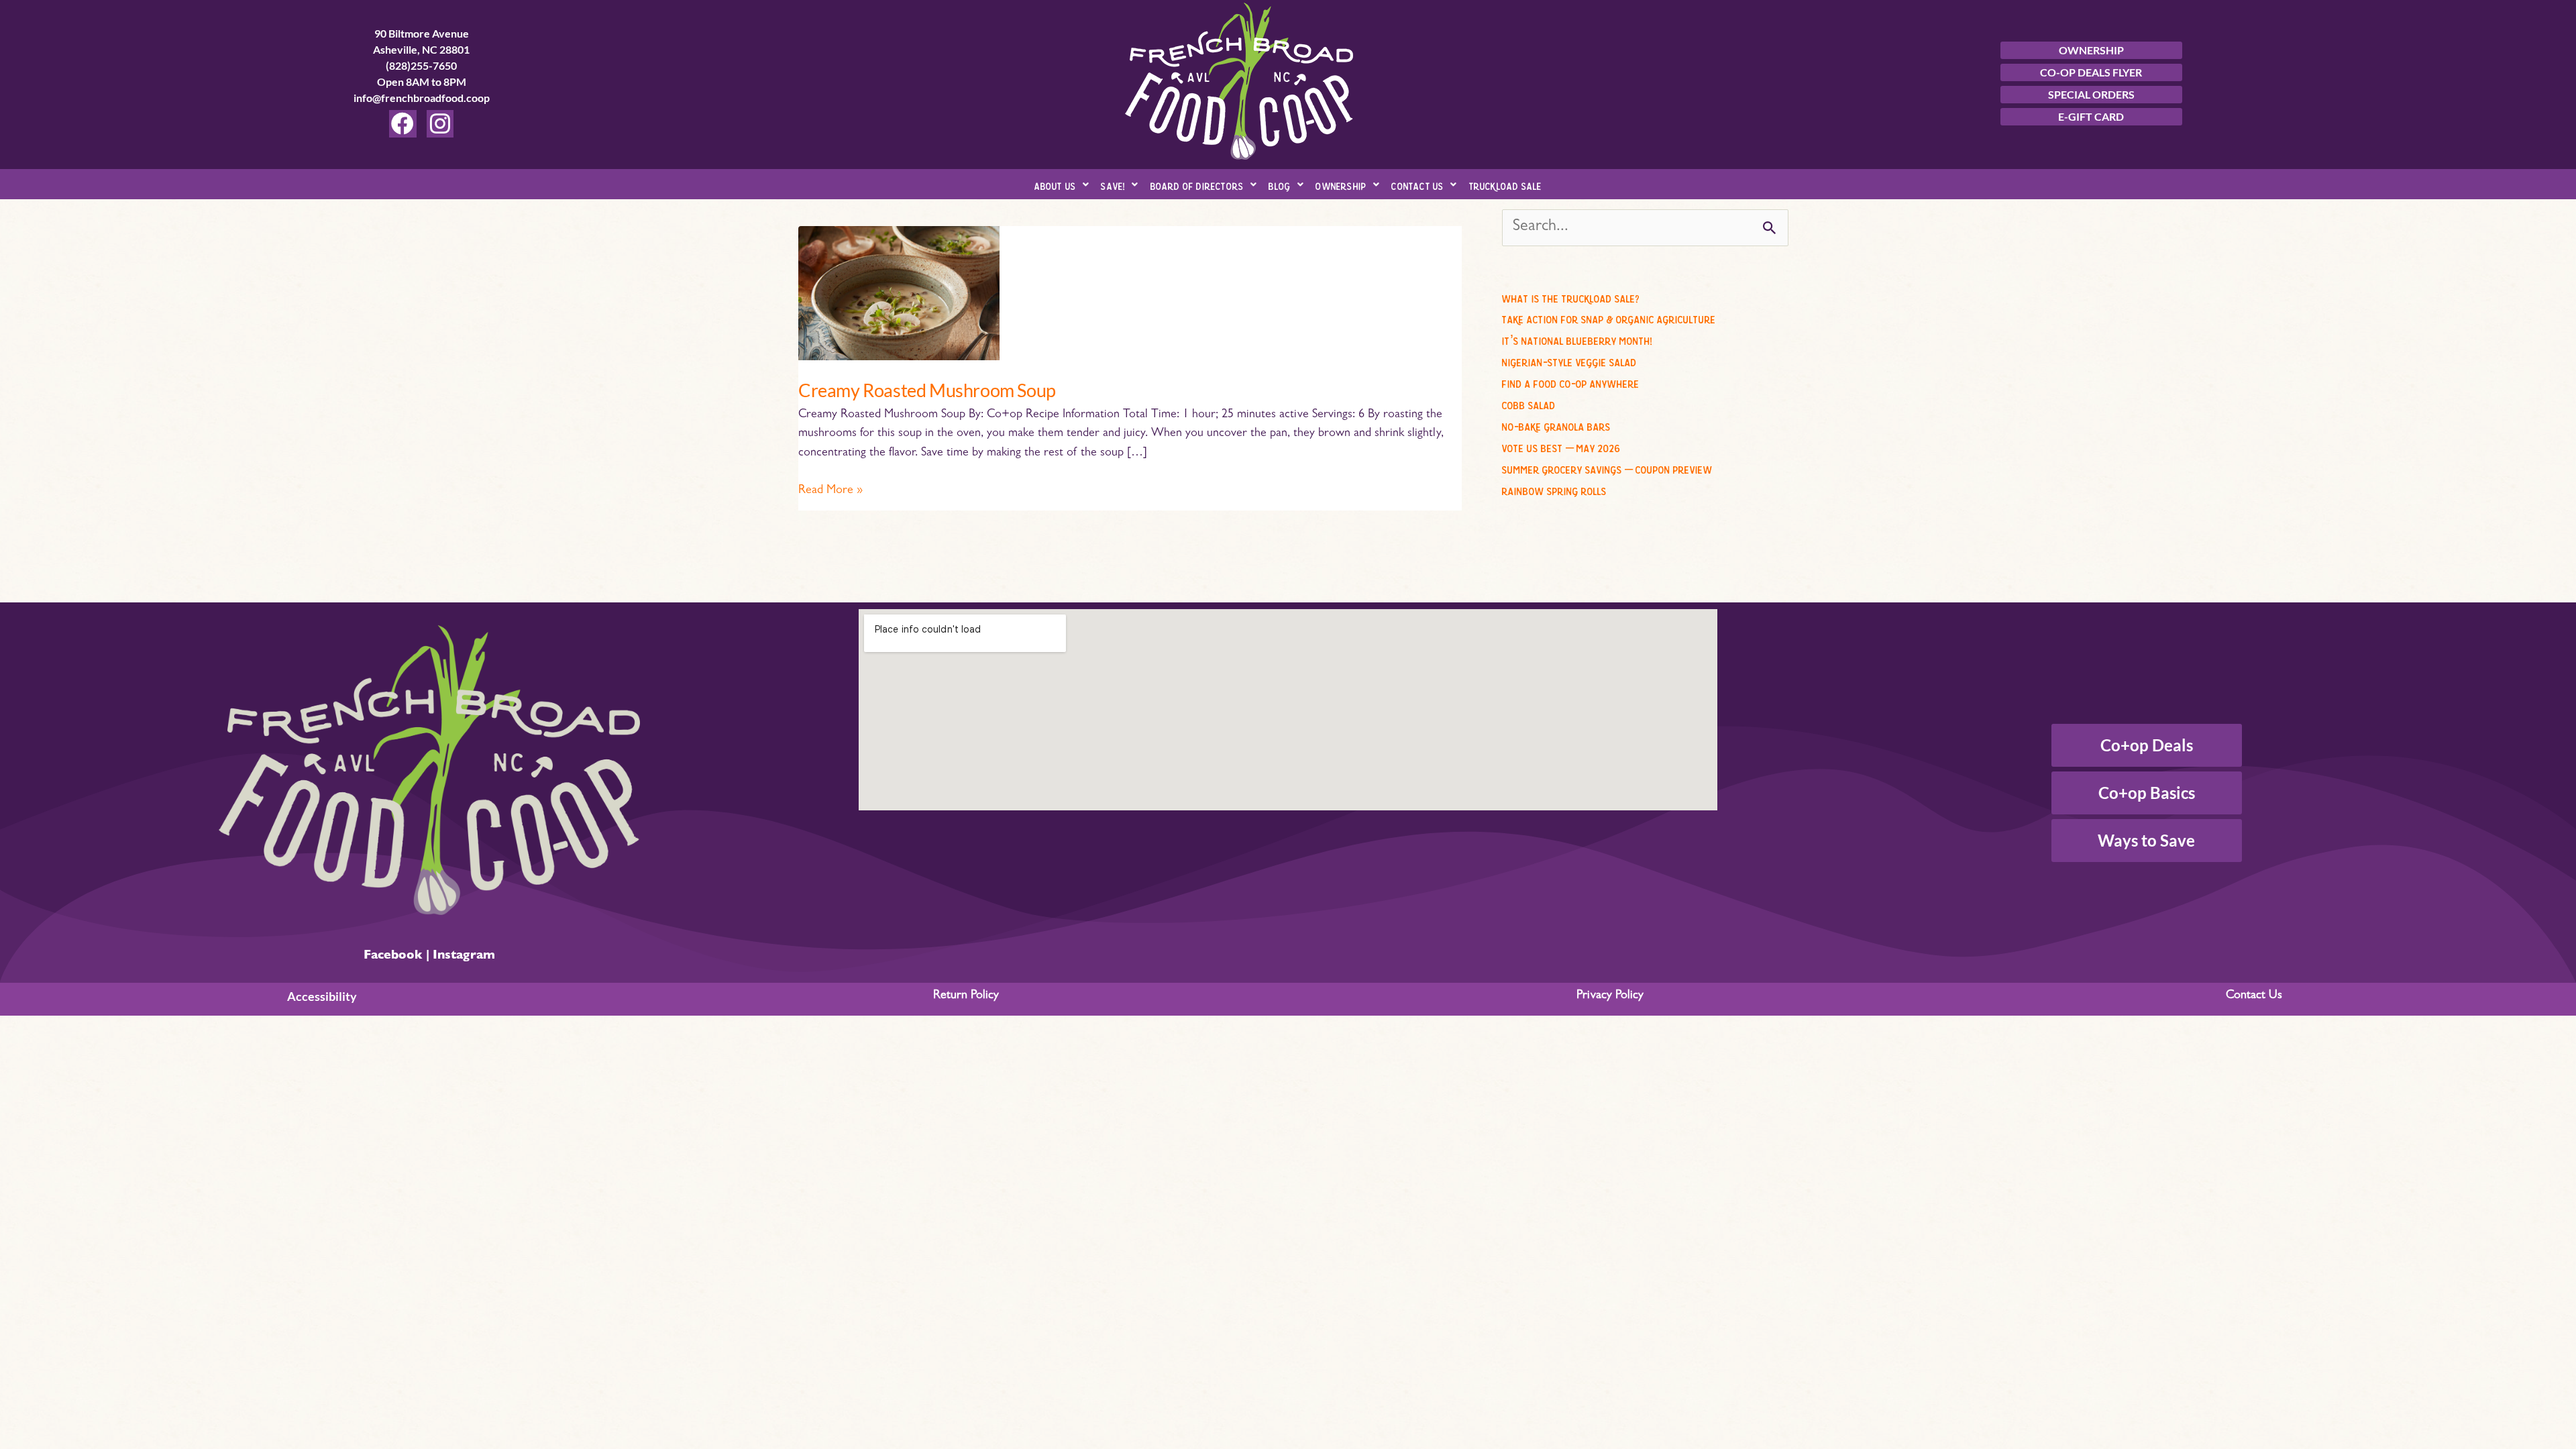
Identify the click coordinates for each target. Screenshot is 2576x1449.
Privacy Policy (1610, 996)
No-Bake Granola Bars (1556, 425)
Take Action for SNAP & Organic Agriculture (1609, 317)
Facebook (393, 957)
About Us (1056, 184)
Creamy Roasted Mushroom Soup (927, 390)
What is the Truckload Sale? (1571, 297)
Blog (1280, 184)
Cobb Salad (1529, 403)
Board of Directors (1197, 184)
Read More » (830, 489)
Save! (1113, 184)
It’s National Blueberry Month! (1577, 339)
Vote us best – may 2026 (1561, 446)
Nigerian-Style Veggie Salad (1569, 360)
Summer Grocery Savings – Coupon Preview (1607, 468)
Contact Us (1417, 184)
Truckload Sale (1506, 184)
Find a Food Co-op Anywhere (1571, 382)
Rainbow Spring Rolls (1554, 489)
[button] (1062, 184)
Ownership (1341, 184)
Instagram (464, 957)
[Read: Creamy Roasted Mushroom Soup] (899, 294)
